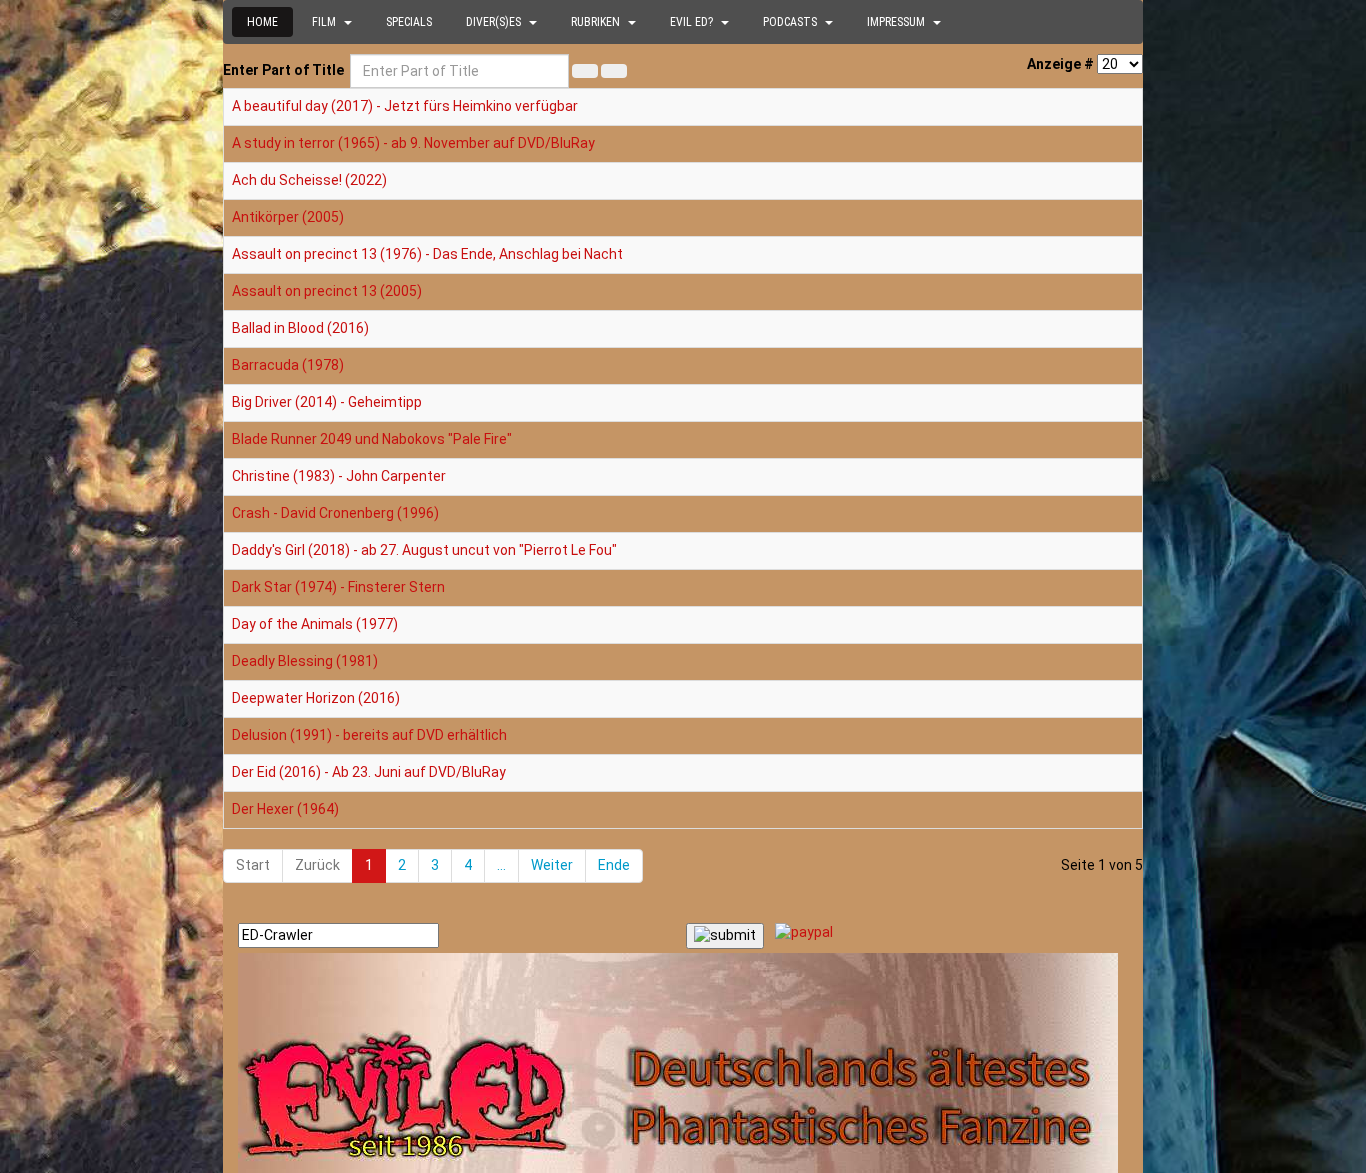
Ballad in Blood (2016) (300, 328)
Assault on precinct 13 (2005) (327, 291)
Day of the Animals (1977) (315, 624)
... (501, 865)
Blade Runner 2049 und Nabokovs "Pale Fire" (372, 439)
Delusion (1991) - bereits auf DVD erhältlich (369, 735)
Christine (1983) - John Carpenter (339, 476)
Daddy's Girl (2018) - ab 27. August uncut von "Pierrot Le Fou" (424, 550)
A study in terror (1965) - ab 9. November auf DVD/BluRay (413, 143)
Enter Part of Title (285, 70)
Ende (614, 865)
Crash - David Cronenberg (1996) (335, 513)
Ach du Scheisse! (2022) (309, 180)
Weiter (552, 865)
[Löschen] (614, 71)
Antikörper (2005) (288, 217)
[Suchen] (585, 71)
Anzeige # (1060, 64)
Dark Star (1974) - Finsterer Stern (338, 587)
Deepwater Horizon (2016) (316, 698)
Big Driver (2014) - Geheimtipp (327, 402)
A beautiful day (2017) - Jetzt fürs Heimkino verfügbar (405, 106)
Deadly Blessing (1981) (305, 661)
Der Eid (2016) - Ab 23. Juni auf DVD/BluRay (369, 772)
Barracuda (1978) (288, 365)
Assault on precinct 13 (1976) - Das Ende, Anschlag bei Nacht (427, 254)
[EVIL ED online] (683, 1063)
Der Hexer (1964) (285, 809)
